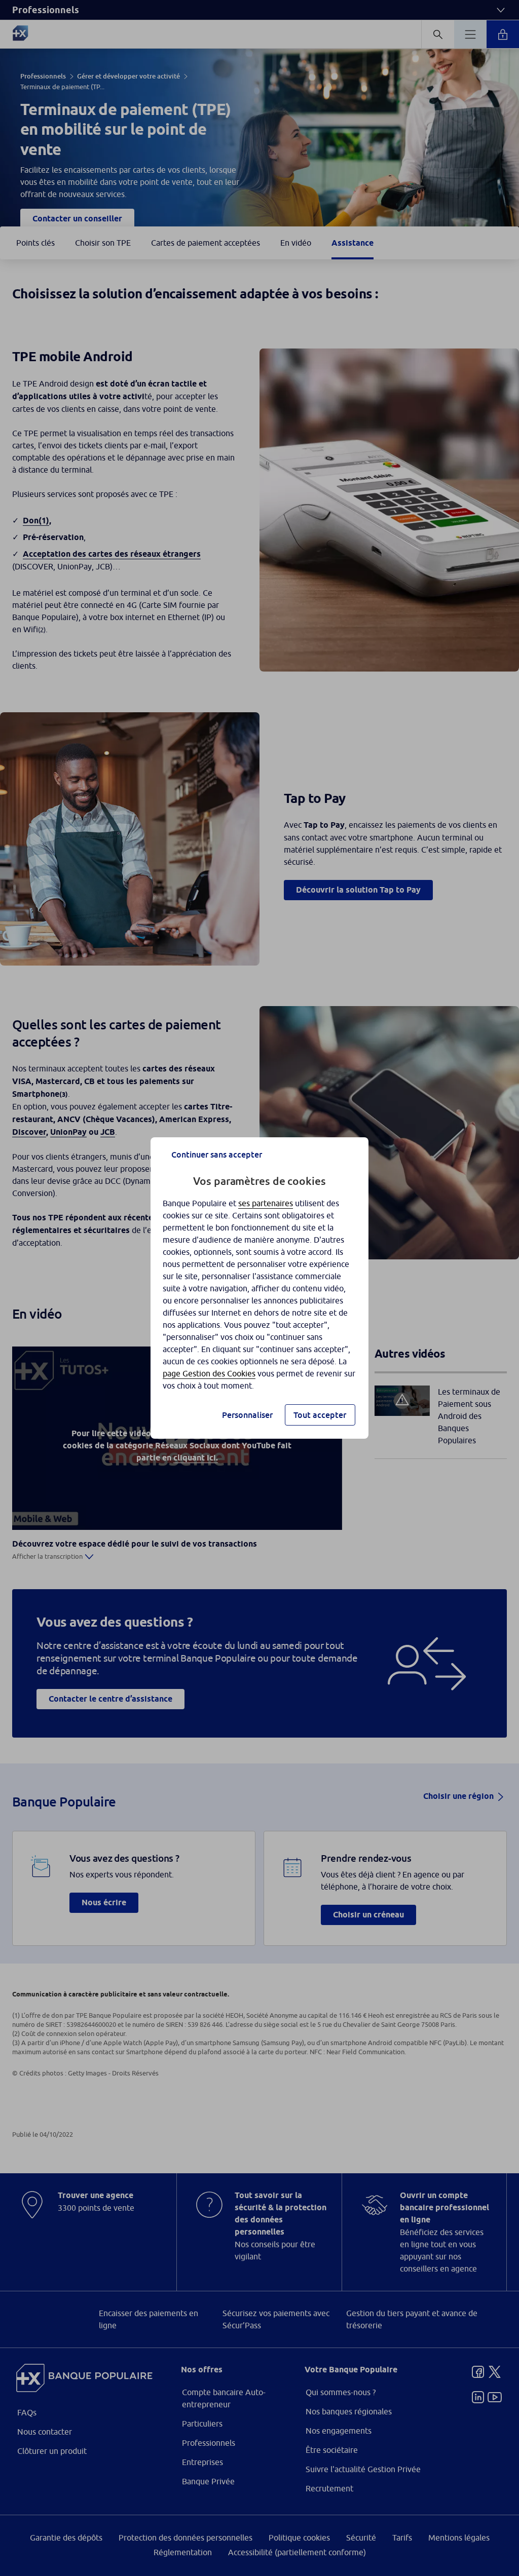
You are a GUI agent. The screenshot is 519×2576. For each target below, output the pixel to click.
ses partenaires (266, 1203)
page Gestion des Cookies (209, 1373)
